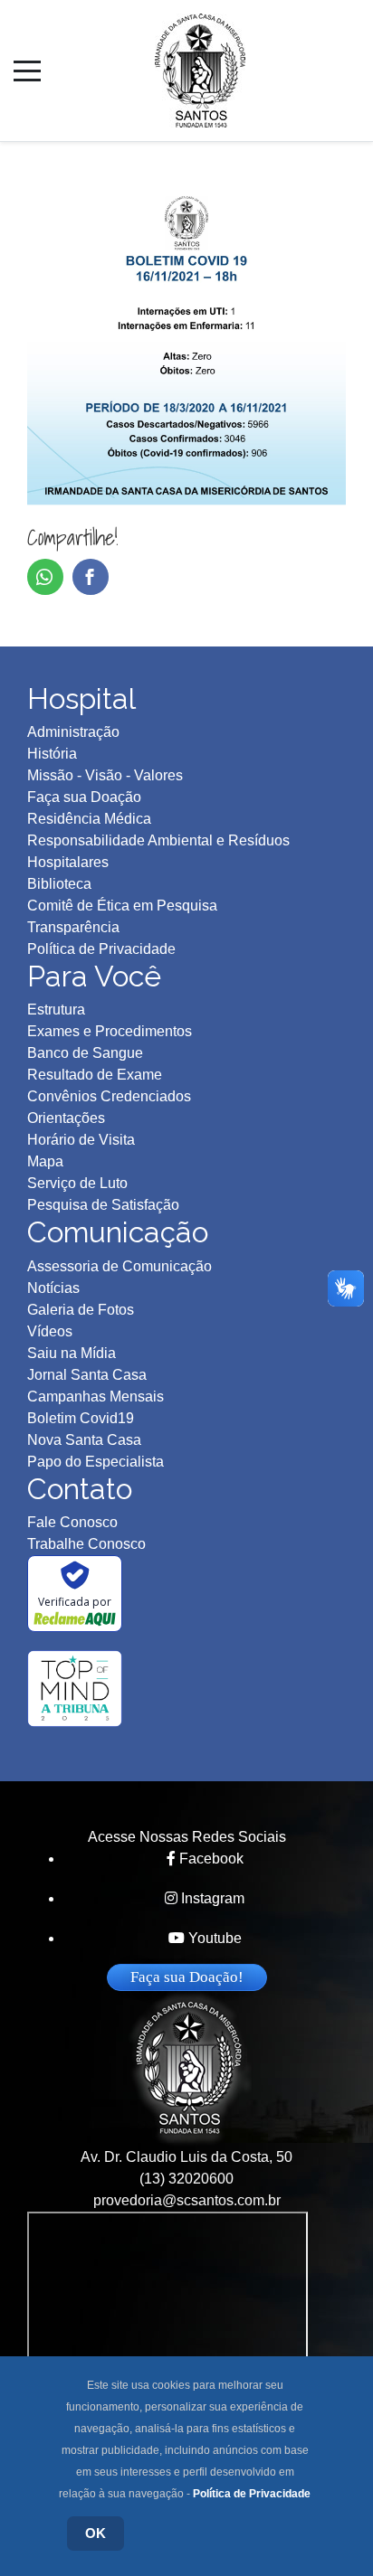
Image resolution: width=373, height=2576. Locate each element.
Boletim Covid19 (81, 1418)
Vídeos (50, 1331)
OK (96, 2533)
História (52, 754)
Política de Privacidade (252, 2494)
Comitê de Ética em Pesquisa (122, 906)
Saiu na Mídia (72, 1353)
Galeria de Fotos (81, 1310)
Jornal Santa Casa (87, 1375)
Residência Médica (89, 819)
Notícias (53, 1288)
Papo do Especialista (96, 1462)
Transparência (73, 927)
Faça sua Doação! (187, 1977)
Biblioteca (59, 884)
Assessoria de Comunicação (120, 1266)
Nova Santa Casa (84, 1440)
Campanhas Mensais (96, 1397)
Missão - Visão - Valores (105, 775)
